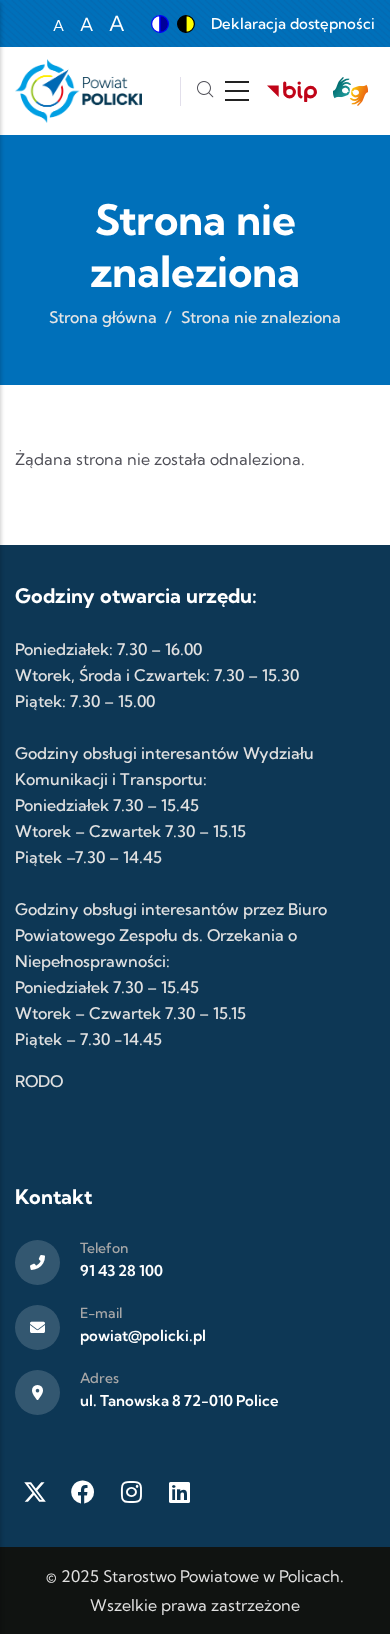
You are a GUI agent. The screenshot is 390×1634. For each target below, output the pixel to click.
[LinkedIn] (179, 1492)
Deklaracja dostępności (293, 23)
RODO (39, 1081)
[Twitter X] (35, 1492)
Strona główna (103, 317)
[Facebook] (83, 1492)
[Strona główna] (78, 91)
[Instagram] (131, 1492)
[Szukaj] (205, 91)
